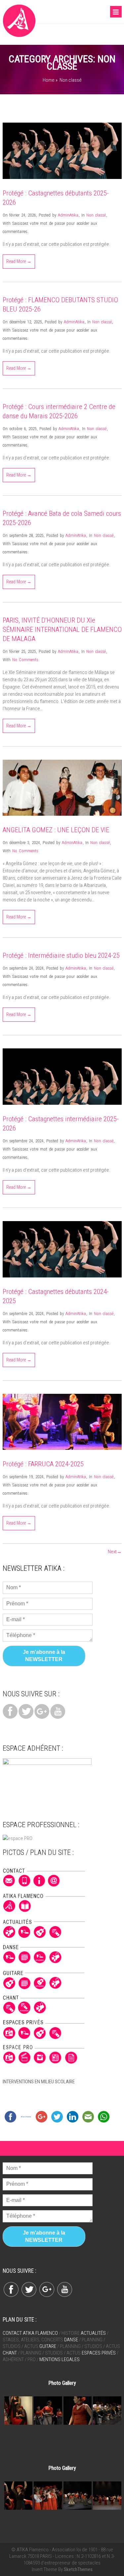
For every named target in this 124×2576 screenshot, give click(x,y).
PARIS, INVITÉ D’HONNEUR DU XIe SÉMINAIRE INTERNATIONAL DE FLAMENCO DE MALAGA (62, 629)
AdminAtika (68, 215)
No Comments (25, 660)
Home (49, 80)
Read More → (19, 261)
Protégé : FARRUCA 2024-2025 (43, 1464)
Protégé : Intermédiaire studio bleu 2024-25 (61, 955)
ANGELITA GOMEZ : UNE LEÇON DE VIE (56, 830)
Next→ (115, 1552)
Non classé (96, 215)
